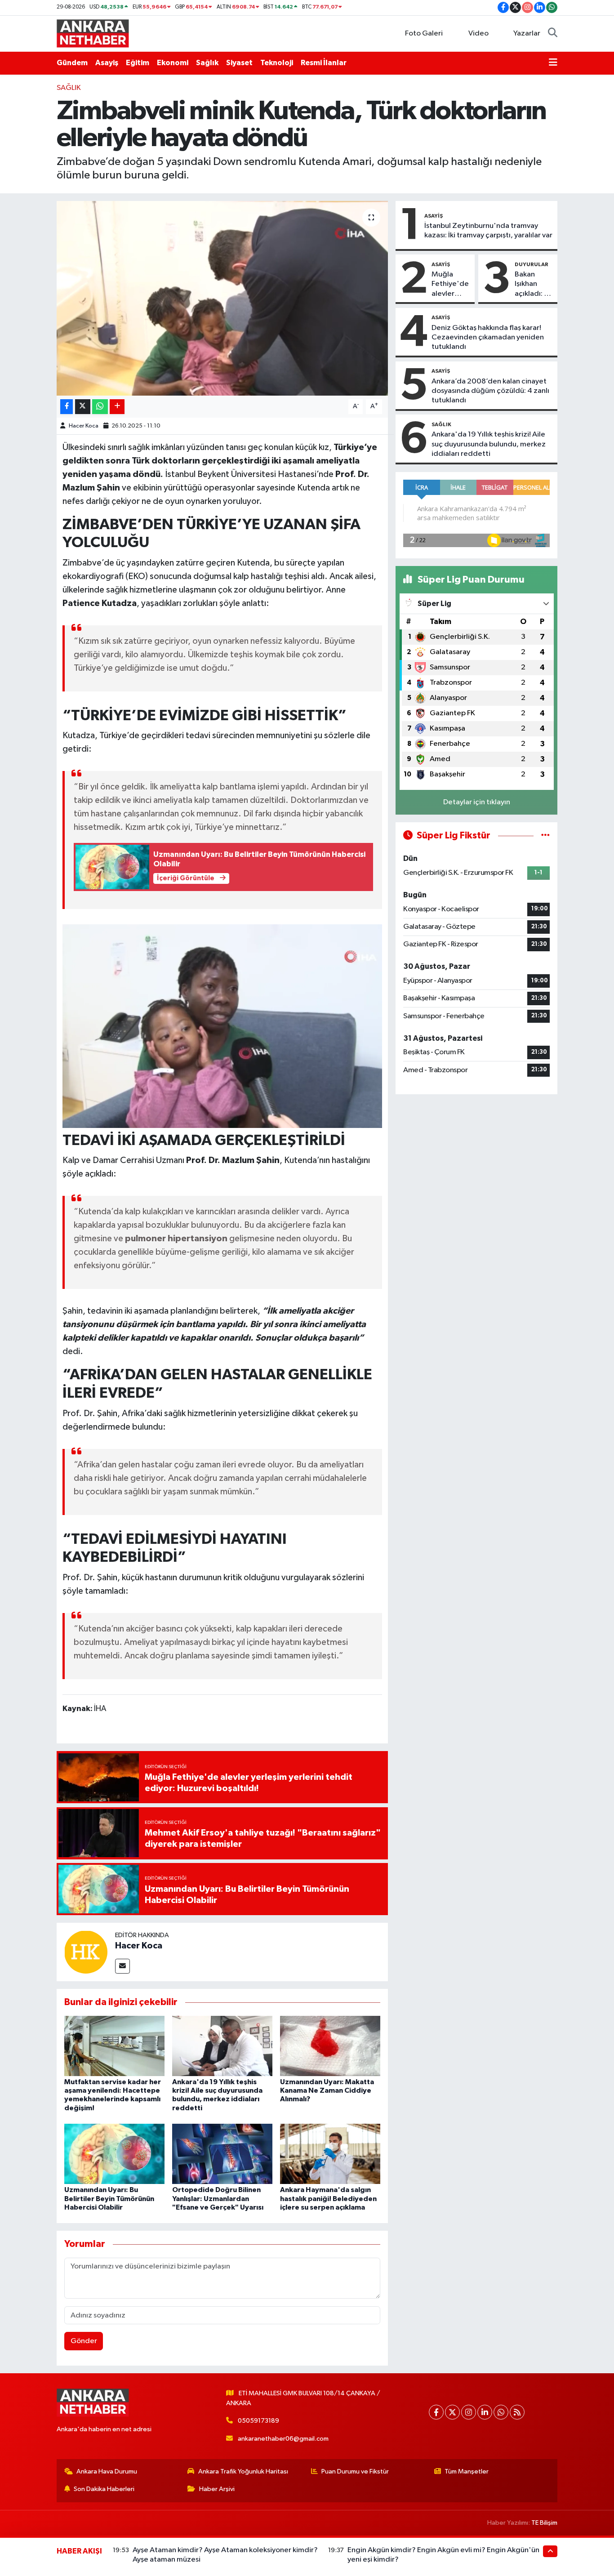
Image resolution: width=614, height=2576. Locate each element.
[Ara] (553, 34)
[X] (452, 2412)
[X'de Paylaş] (83, 407)
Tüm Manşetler (467, 2471)
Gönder (84, 2341)
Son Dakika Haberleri (104, 2489)
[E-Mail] (122, 1966)
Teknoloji (277, 63)
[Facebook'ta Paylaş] (67, 407)
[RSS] (517, 2412)
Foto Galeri (424, 33)
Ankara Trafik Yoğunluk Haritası (243, 2471)
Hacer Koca (84, 426)
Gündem (72, 63)
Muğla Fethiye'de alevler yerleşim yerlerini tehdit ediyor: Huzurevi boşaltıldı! (450, 285)
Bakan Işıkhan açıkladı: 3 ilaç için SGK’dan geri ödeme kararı (532, 285)
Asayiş (107, 63)
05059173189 (258, 2421)
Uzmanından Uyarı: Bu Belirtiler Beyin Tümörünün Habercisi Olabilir (109, 2198)
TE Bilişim (544, 2523)
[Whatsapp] (501, 2412)
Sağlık (207, 63)
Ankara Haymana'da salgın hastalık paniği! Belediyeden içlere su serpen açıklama (328, 2198)
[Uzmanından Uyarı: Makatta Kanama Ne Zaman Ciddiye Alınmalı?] (330, 2046)
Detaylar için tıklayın (477, 802)
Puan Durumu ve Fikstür (355, 2471)
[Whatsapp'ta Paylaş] (100, 407)
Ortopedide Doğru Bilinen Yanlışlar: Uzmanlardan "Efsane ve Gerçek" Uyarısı (218, 2198)
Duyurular (532, 264)
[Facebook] (436, 2412)
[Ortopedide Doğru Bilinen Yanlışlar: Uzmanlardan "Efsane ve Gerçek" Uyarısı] (222, 2154)
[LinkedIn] (485, 2412)
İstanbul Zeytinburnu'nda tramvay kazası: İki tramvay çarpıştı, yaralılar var (488, 231)
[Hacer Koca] (86, 1952)
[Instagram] (469, 2412)
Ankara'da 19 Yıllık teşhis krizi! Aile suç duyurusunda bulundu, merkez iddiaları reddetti (489, 444)
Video (478, 33)
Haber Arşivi (217, 2489)
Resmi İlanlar (324, 63)
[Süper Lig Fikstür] (545, 836)
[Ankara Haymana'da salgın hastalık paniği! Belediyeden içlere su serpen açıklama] (330, 2154)
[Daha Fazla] (117, 407)
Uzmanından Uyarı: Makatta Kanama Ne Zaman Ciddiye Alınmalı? (327, 2090)
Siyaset (239, 63)
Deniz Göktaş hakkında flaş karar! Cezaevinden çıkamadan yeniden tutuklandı (488, 338)
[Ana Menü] (553, 63)
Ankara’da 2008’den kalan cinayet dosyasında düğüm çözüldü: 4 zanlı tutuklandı (490, 391)
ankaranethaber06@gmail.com (283, 2439)
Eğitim (138, 63)
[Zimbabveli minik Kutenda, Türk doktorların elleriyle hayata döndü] (222, 298)
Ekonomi (173, 63)
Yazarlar (527, 33)
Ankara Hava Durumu (107, 2471)
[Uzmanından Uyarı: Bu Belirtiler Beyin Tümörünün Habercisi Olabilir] (114, 2154)
